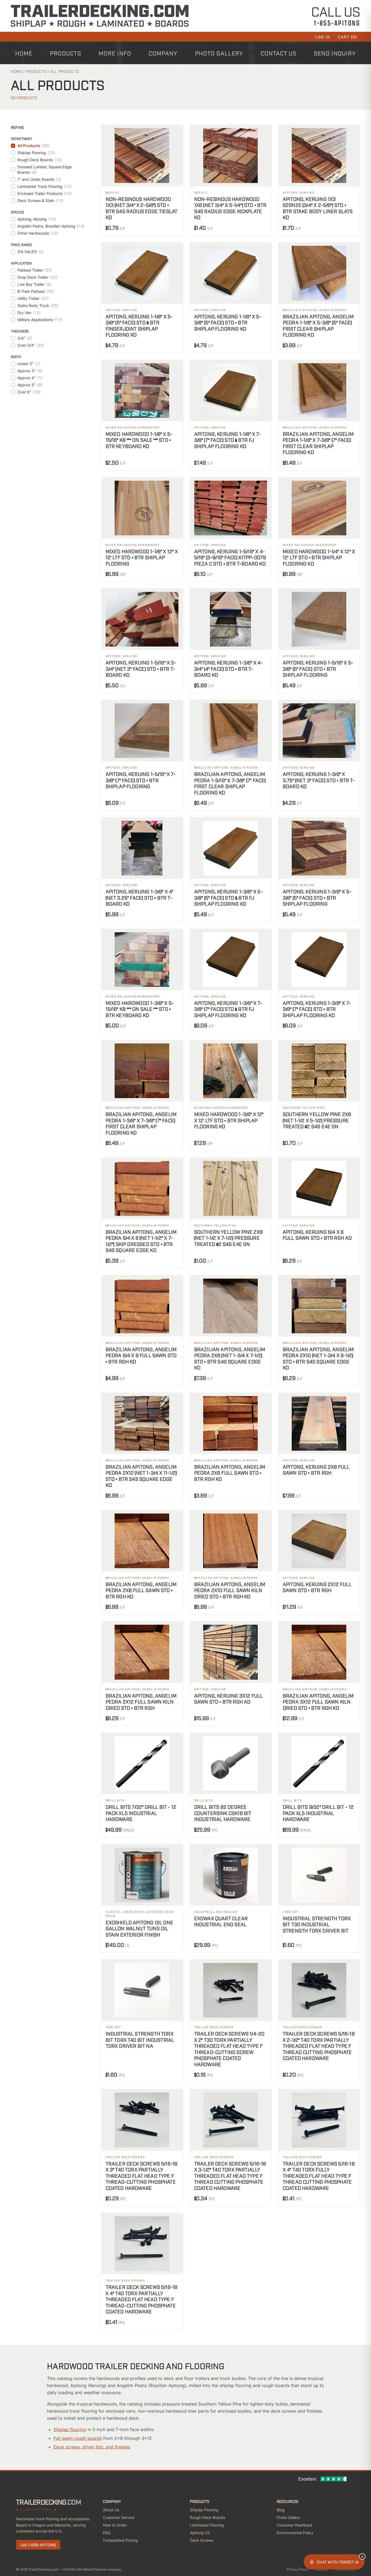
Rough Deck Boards (207, 2517)
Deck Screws (202, 2540)
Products (66, 53)
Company (163, 53)
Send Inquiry (335, 53)
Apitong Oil (200, 2533)
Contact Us (279, 53)
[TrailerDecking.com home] (100, 16)
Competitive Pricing (120, 2540)
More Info (115, 53)
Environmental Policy (295, 2533)
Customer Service (119, 2517)
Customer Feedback (295, 2525)
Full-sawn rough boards (78, 2438)
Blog (281, 2510)
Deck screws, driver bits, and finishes (92, 2447)
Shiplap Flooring (204, 2510)
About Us (111, 2510)
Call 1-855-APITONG (38, 2545)
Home (24, 53)
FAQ (107, 2533)
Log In (323, 37)
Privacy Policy (298, 2569)
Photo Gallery (219, 53)
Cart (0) (347, 37)
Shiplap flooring (70, 2429)
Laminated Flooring (207, 2525)
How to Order (115, 2525)
